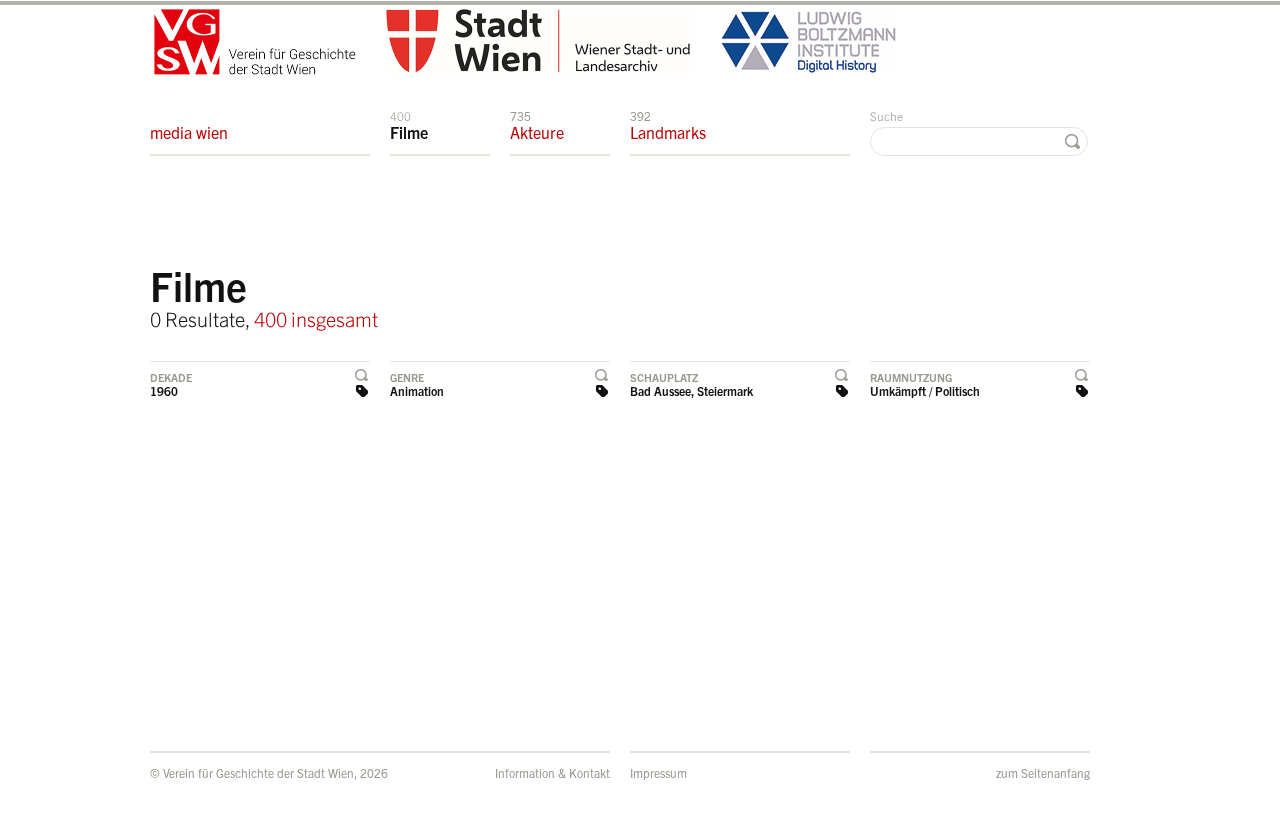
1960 (164, 390)
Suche (886, 115)
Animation (417, 390)
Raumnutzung (911, 377)
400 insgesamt (316, 318)
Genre (407, 377)
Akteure (537, 125)
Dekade (171, 377)
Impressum (658, 772)
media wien (189, 132)
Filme (409, 125)
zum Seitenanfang (1043, 772)
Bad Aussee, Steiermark (691, 390)
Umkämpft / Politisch (925, 390)
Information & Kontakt (552, 772)
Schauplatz (664, 377)
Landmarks (668, 125)
